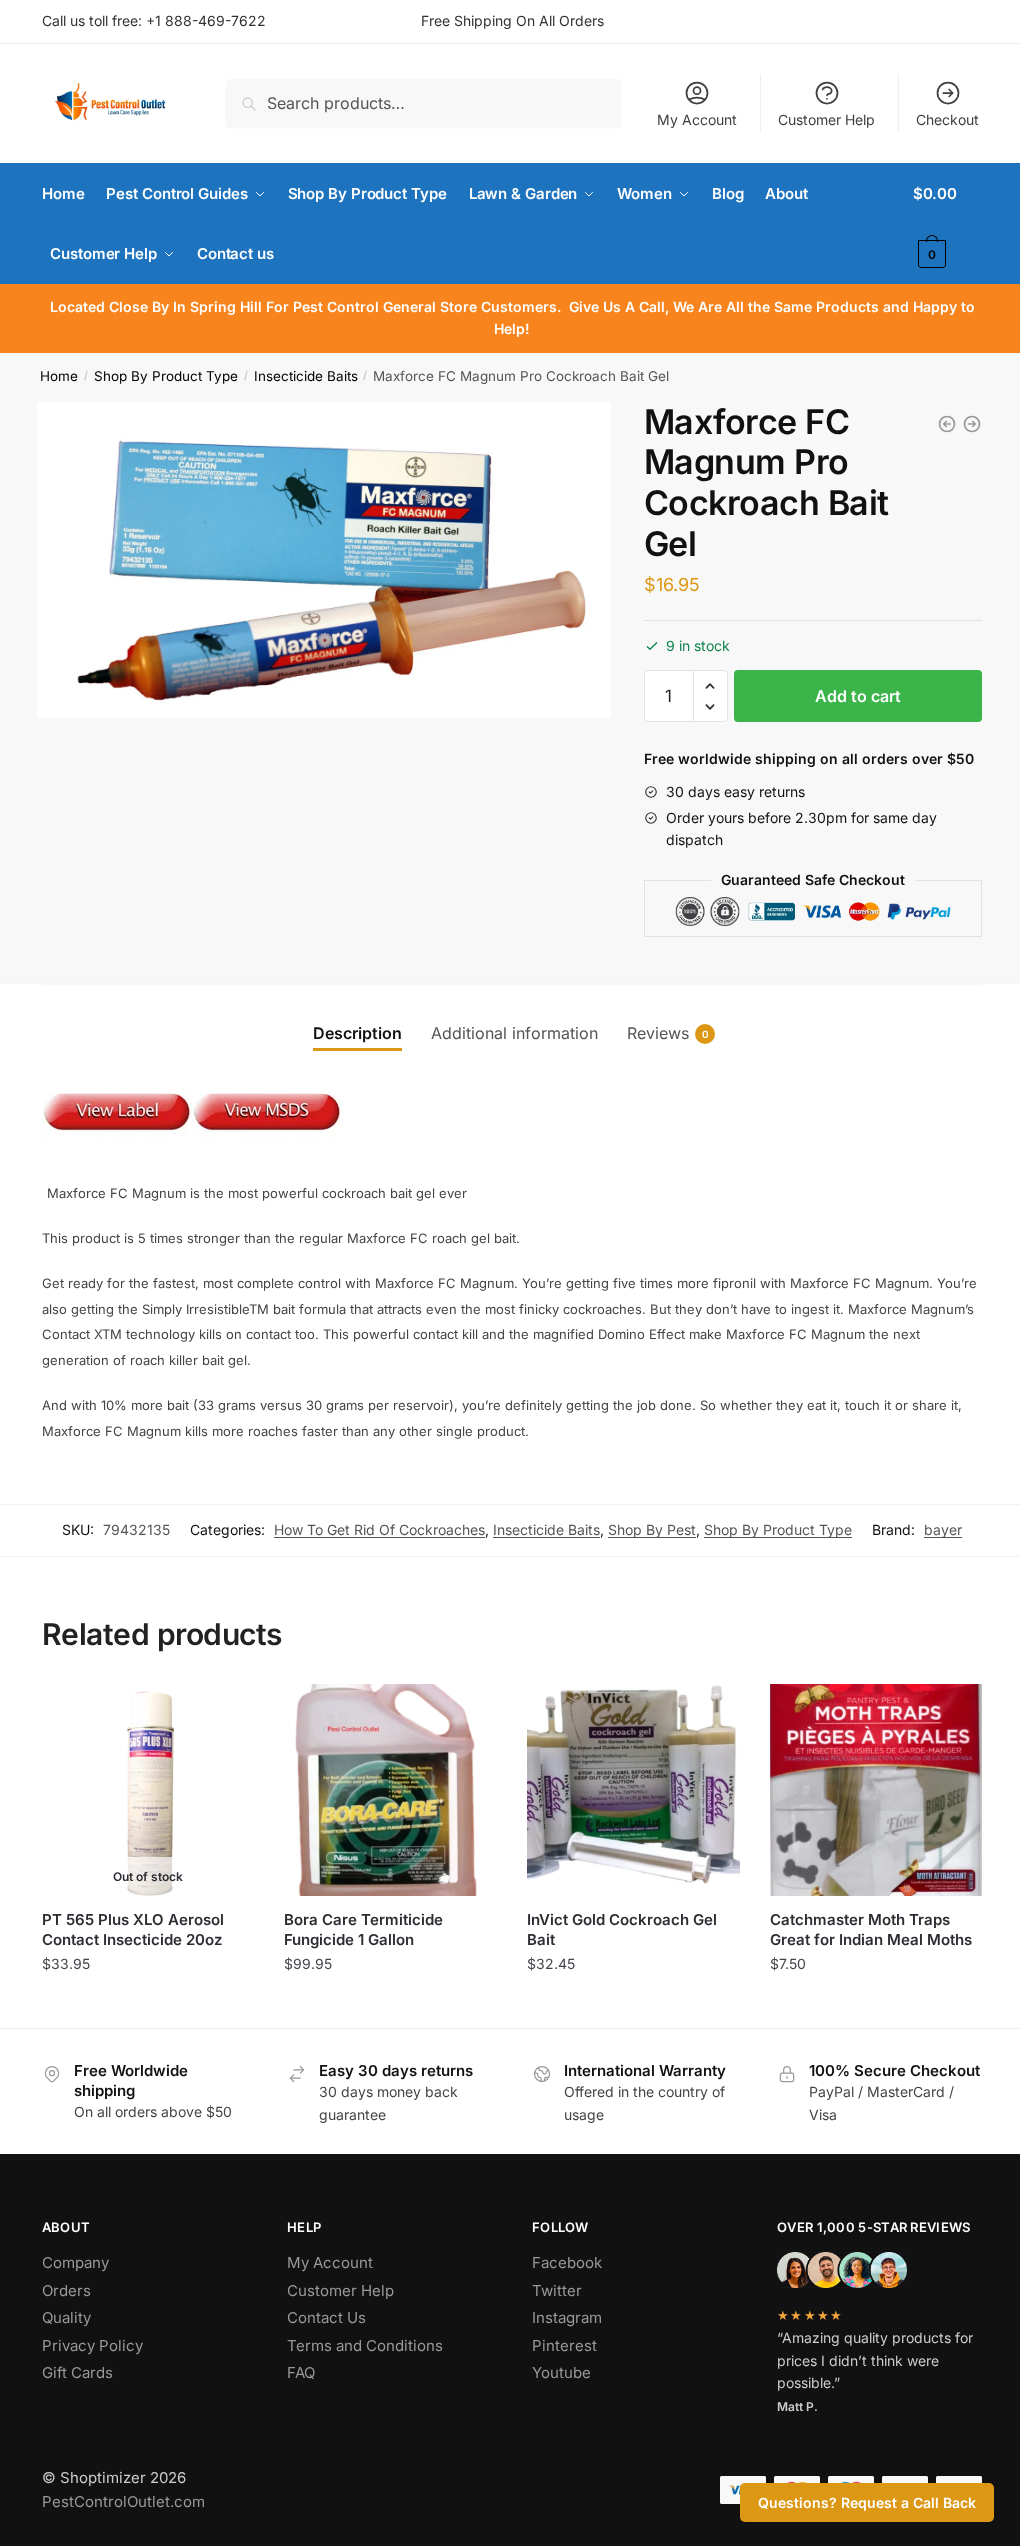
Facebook (567, 2262)
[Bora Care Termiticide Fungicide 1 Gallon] (390, 1790)
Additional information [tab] (514, 1033)
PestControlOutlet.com (123, 2501)
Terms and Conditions (365, 2345)
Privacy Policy (92, 2345)
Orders (66, 2290)
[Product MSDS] (267, 1147)
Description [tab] (357, 1033)
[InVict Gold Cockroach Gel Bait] (633, 1790)
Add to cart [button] (390, 2007)
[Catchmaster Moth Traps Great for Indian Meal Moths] (876, 1790)
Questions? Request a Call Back (867, 2502)
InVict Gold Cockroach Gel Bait (622, 1929)
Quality (66, 2317)
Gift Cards (77, 2372)
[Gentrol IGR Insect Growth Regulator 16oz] (947, 424)
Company (75, 2262)
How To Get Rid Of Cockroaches (379, 1529)
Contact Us (326, 2317)
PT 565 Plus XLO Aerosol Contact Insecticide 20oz (133, 1929)
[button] (710, 686)
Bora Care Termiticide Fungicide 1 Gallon (363, 1929)
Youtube (561, 2372)
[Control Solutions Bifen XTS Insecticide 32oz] (972, 424)
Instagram (567, 2317)
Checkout (947, 119)
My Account (697, 119)
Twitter (557, 2290)
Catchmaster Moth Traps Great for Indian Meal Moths (871, 1929)
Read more (148, 2007)
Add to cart (858, 696)
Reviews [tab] (658, 1033)
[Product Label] (117, 1147)
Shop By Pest (652, 1529)
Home (59, 376)
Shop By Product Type (166, 376)
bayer (943, 1529)
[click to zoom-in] (324, 560)
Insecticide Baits (306, 376)
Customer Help (826, 119)
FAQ (301, 2372)
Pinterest (564, 2345)
